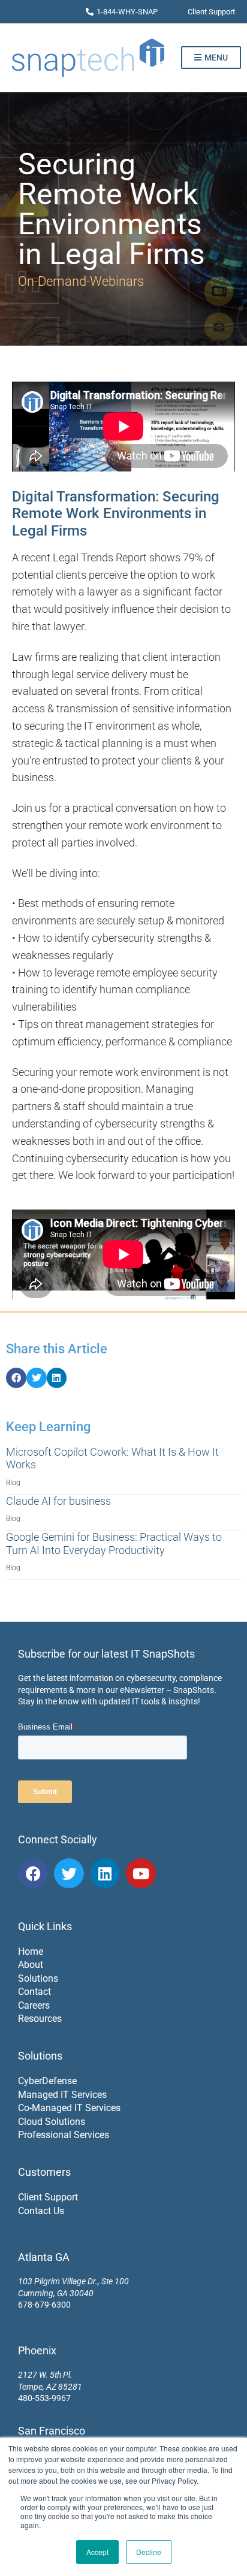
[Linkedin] (105, 1873)
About (31, 1965)
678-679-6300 (44, 2305)
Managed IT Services (62, 2095)
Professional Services (64, 2135)
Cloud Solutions (52, 2122)
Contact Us (41, 2211)
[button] (16, 1378)
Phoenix (37, 2350)
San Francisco (52, 2431)
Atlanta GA (44, 2257)
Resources (40, 2019)
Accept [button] (97, 2552)
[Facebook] (33, 1873)
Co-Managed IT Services (69, 2108)
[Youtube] (141, 1873)
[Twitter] (69, 1873)
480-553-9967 (44, 2398)
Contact (34, 1992)
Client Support (48, 2197)
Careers (34, 2005)
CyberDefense (47, 2081)
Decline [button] (149, 2552)
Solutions (38, 1978)
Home (31, 1951)
